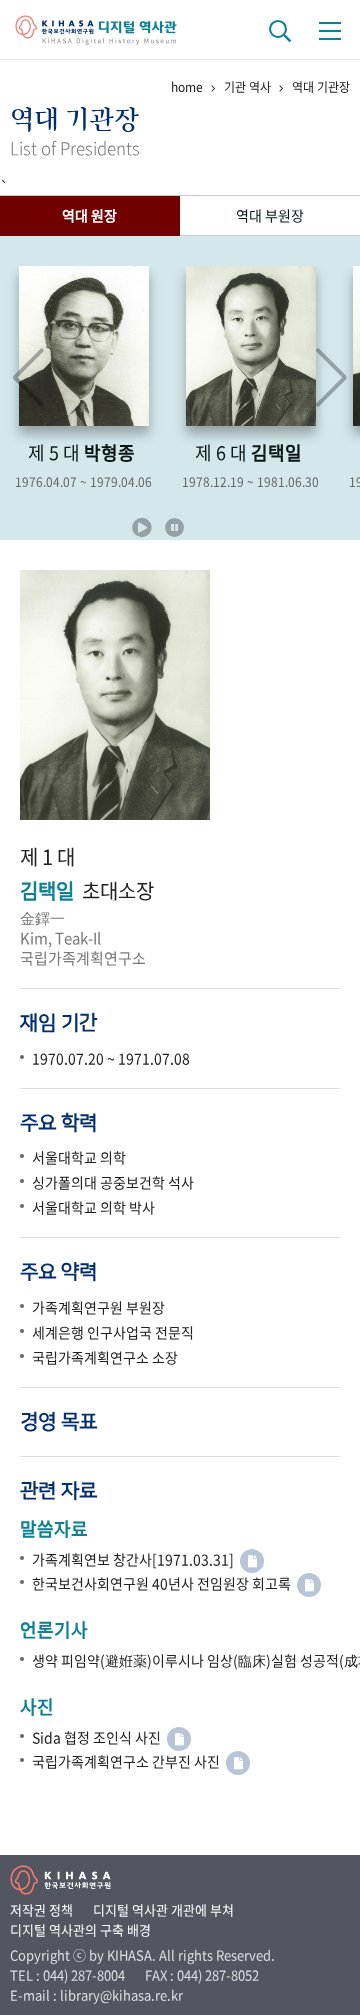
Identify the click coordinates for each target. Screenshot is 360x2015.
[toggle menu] (330, 30)
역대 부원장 (270, 215)
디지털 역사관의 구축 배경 (80, 1929)
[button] (331, 378)
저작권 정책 (41, 1909)
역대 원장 (89, 215)
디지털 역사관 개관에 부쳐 (163, 1909)
